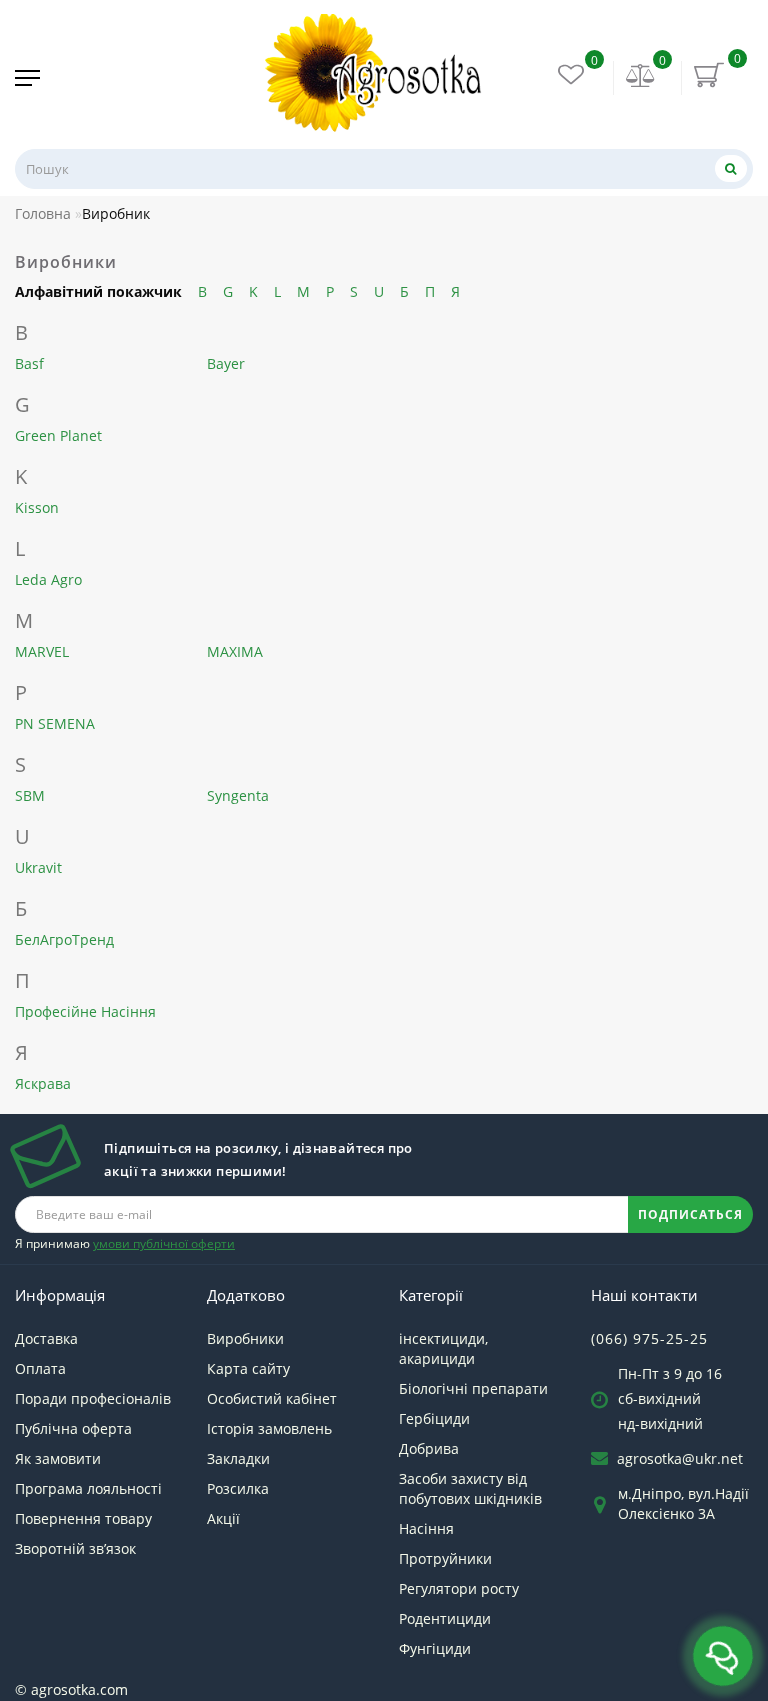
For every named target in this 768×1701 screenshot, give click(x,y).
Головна (43, 213)
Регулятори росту (459, 1588)
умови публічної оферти (164, 1243)
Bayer (226, 363)
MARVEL (42, 651)
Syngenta (238, 795)
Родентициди (445, 1618)
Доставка (46, 1338)
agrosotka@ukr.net (680, 1458)
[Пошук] (731, 168)
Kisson (37, 507)
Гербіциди (434, 1418)
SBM (30, 795)
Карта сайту (248, 1368)
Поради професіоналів (93, 1398)
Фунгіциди (435, 1648)
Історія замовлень (269, 1428)
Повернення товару (83, 1518)
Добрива (429, 1448)
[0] (641, 77)
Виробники (245, 1338)
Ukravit (38, 867)
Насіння (426, 1528)
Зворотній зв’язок (75, 1548)
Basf (29, 363)
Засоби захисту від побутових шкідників (470, 1488)
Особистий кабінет (272, 1398)
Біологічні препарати (473, 1388)
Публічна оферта (73, 1428)
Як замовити (58, 1458)
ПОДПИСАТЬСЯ (690, 1214)
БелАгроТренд (64, 939)
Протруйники (445, 1558)
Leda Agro (48, 579)
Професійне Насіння (85, 1011)
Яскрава (43, 1083)
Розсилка (238, 1488)
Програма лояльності (88, 1488)
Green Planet (58, 435)
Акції (223, 1518)
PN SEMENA (55, 723)
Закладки (238, 1458)
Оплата (40, 1368)
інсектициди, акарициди (443, 1348)
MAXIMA (235, 651)
